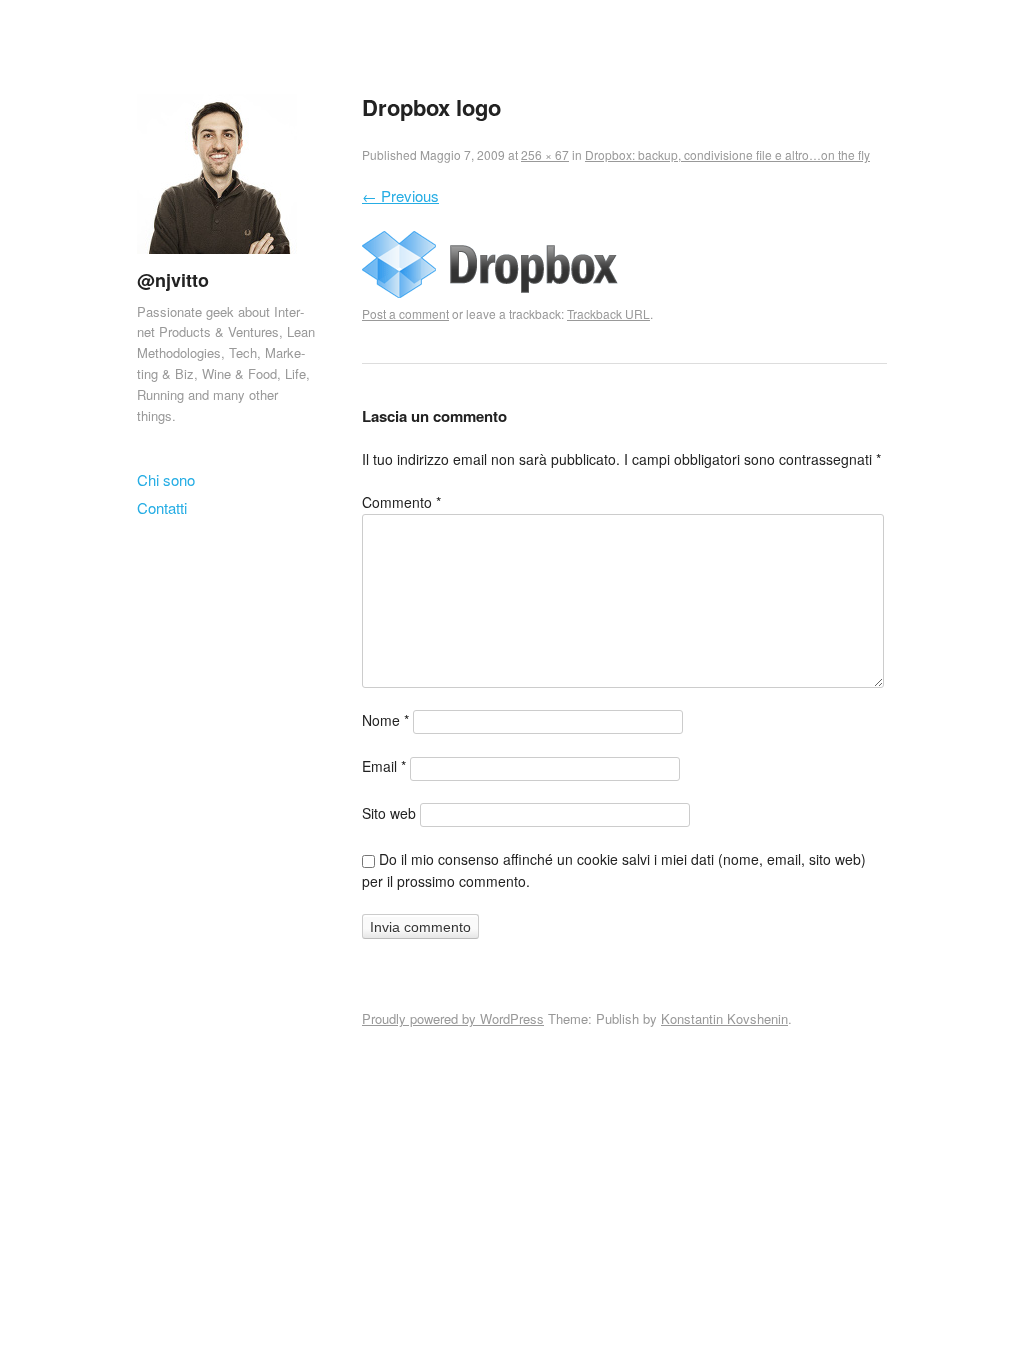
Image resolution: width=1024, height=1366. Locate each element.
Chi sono (166, 479)
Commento (401, 502)
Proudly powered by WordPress (453, 1018)
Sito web (389, 813)
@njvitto (173, 280)
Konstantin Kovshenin (724, 1018)
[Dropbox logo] (490, 291)
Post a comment (405, 313)
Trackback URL (608, 313)
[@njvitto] (217, 257)
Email (384, 766)
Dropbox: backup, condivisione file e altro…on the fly (727, 154)
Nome (385, 720)
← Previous (400, 195)
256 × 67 (545, 154)
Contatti (162, 507)
